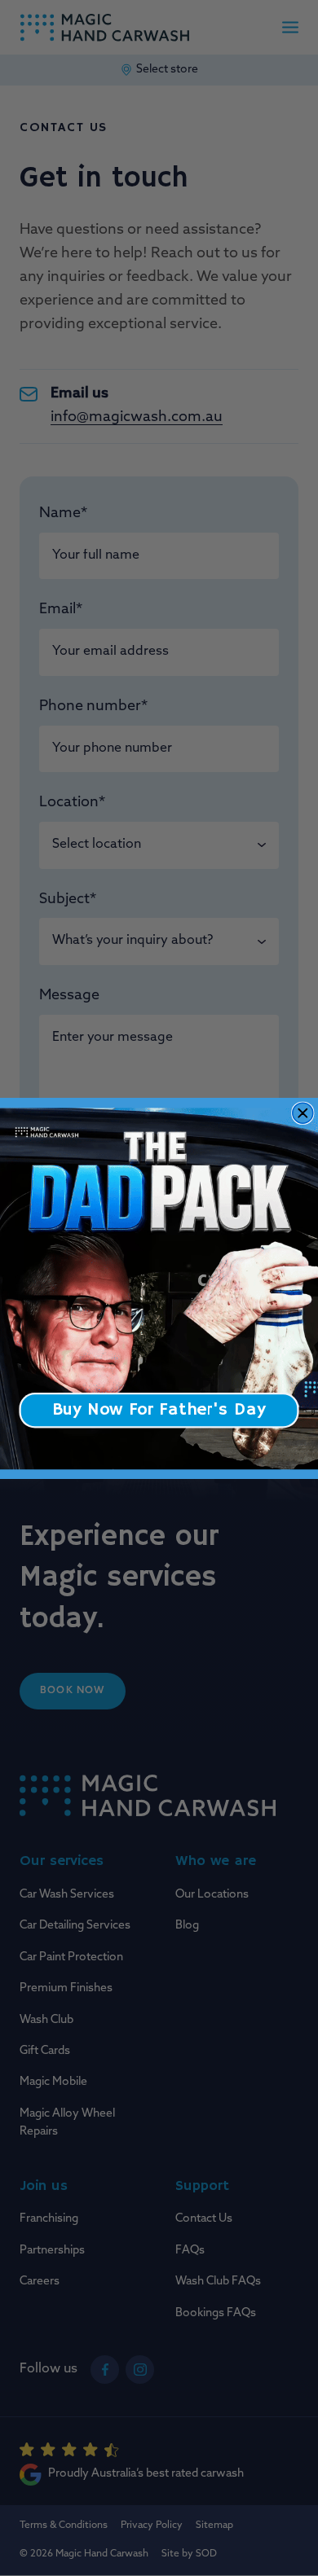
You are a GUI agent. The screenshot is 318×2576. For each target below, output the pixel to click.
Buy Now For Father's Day (159, 1409)
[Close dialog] (303, 1113)
